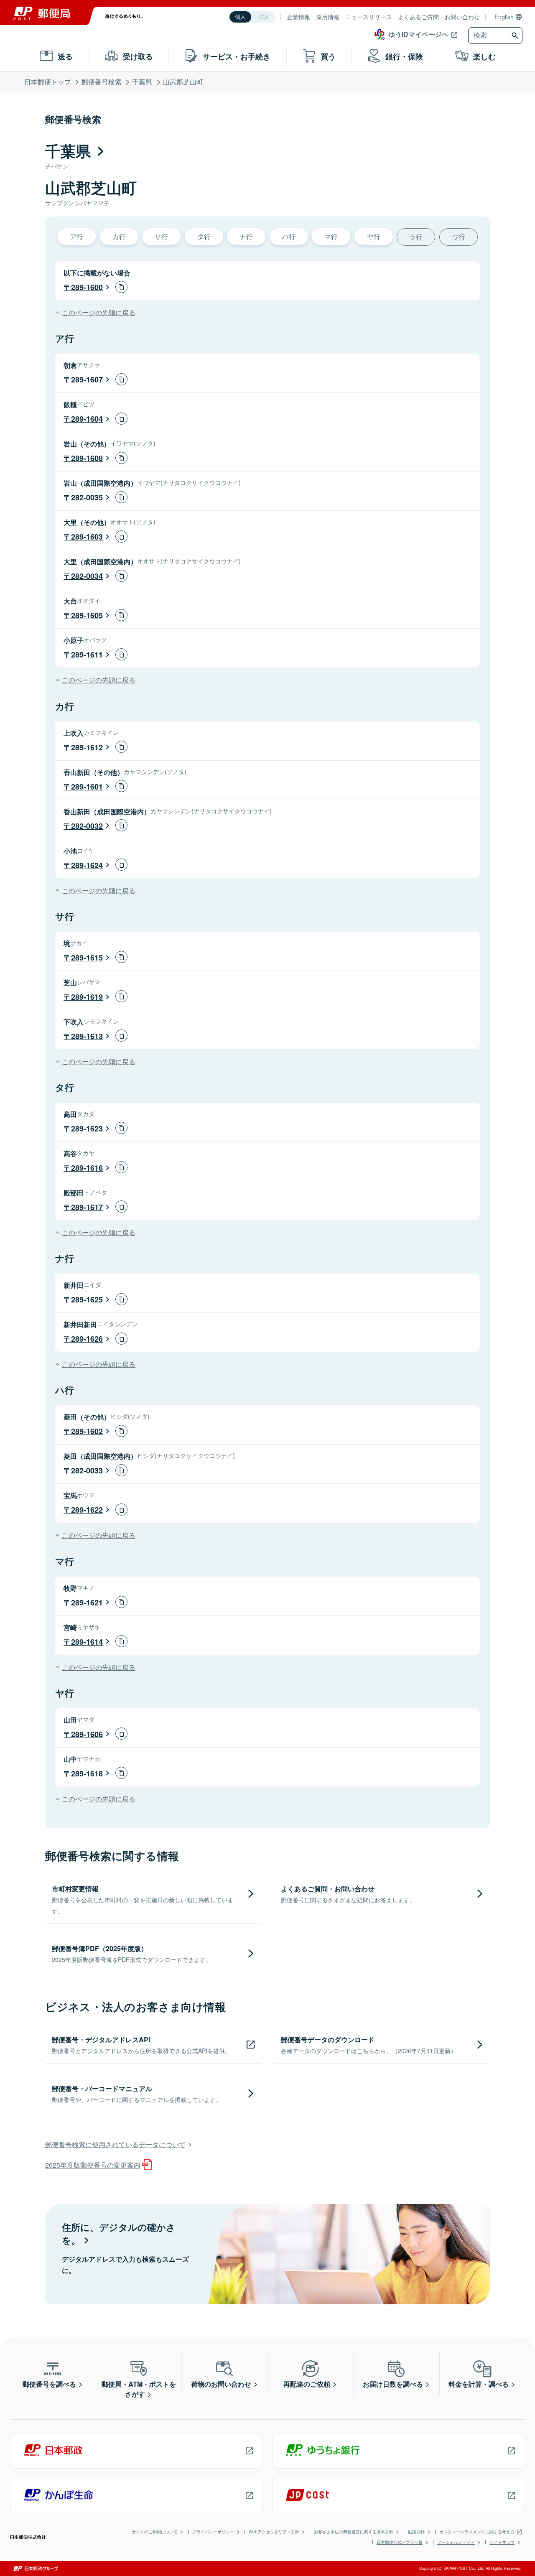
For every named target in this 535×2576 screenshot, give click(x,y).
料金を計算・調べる (479, 2384)
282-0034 (87, 576)
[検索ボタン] (516, 36)
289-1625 (87, 1299)
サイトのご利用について (155, 2532)
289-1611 (87, 655)
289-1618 (87, 1773)
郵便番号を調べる (49, 2384)
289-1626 (87, 1339)
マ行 (331, 236)
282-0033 (87, 1470)
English (504, 17)
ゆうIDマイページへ (418, 34)
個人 (240, 17)
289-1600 (87, 287)
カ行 (119, 236)
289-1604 (87, 419)
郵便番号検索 (102, 82)
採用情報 (328, 17)
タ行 (204, 236)
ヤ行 (374, 236)
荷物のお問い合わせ (221, 2384)
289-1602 (87, 1431)
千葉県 (142, 82)
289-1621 (87, 1603)
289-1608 (87, 458)
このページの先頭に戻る (98, 312)
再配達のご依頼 (307, 2384)
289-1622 (87, 1510)
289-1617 (87, 1207)
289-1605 (87, 615)
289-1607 (87, 380)
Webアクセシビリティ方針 (274, 2532)
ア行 (76, 236)
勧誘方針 (416, 2532)
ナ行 (246, 236)
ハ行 (289, 236)
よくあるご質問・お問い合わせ (439, 17)
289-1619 (87, 997)
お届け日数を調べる (393, 2384)
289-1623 (87, 1129)
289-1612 (87, 747)
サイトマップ (502, 2542)
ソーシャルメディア (456, 2542)
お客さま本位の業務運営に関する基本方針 (354, 2532)
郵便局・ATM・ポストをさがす (139, 2389)
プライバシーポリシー (213, 2532)
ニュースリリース (369, 17)
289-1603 (87, 537)
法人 (264, 17)
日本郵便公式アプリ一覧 (400, 2542)
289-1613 (87, 1036)
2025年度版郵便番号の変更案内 (93, 2165)
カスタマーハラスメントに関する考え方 (477, 2532)
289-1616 (87, 1168)
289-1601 (87, 787)
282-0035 (87, 497)
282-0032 (87, 826)
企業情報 (298, 17)
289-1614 (87, 1642)
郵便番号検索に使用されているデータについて (115, 2144)
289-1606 (87, 1734)
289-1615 (87, 958)
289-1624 (87, 865)
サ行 (161, 236)
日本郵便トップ (48, 82)
